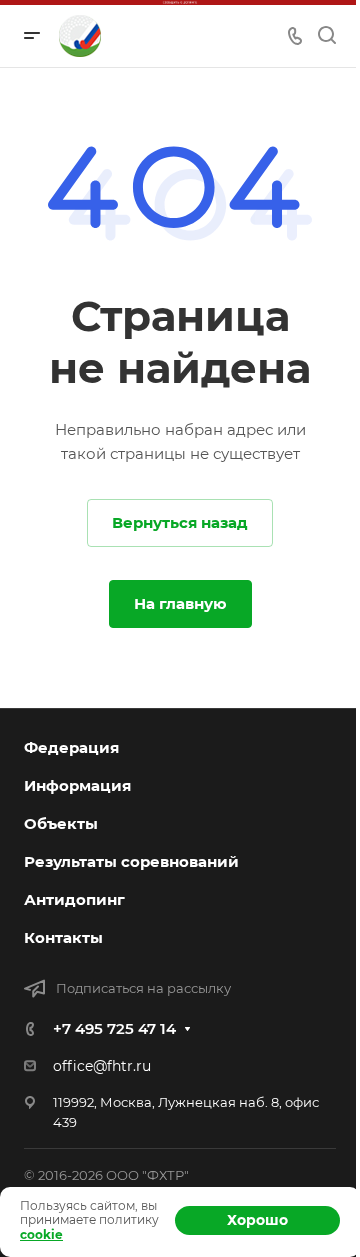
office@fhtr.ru (102, 1066)
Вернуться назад (180, 522)
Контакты (63, 937)
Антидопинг (74, 899)
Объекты (61, 823)
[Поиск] (326, 35)
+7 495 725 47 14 (114, 1028)
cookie (41, 1234)
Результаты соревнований (131, 861)
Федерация (71, 747)
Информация (77, 785)
